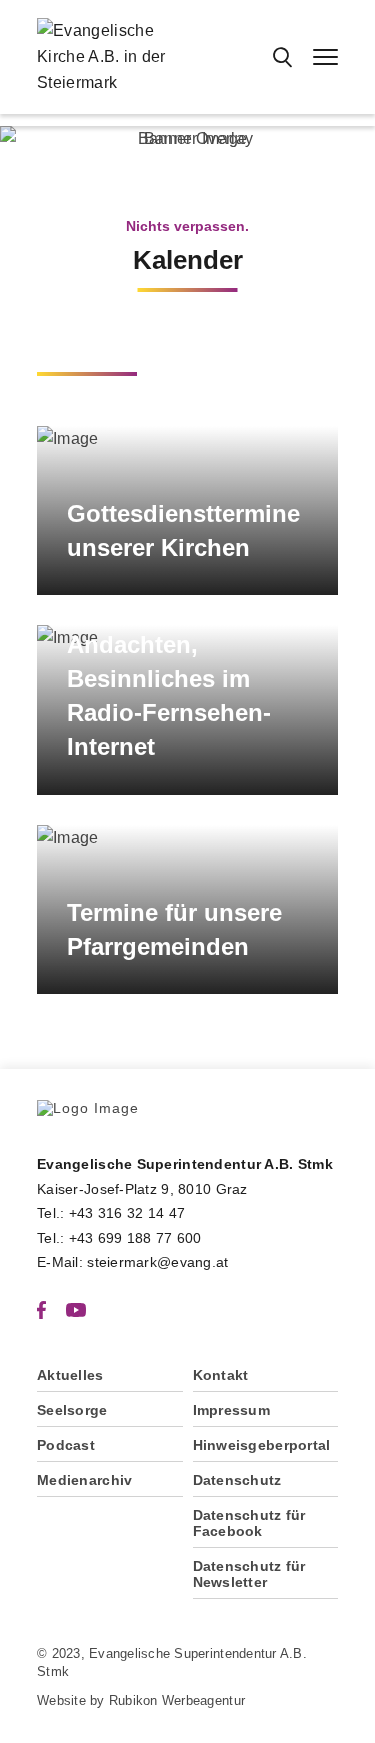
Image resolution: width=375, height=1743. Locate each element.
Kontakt (221, 1375)
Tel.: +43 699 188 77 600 (119, 1238)
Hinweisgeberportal (262, 1445)
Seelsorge (72, 1410)
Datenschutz (237, 1480)
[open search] (282, 57)
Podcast (66, 1445)
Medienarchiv (84, 1480)
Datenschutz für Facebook (249, 1523)
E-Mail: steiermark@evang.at (133, 1262)
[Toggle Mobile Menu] (325, 57)
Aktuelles (70, 1375)
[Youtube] (76, 1309)
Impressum (232, 1410)
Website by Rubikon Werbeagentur (141, 1700)
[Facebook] (41, 1309)
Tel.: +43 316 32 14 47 (111, 1213)
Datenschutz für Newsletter (249, 1574)
